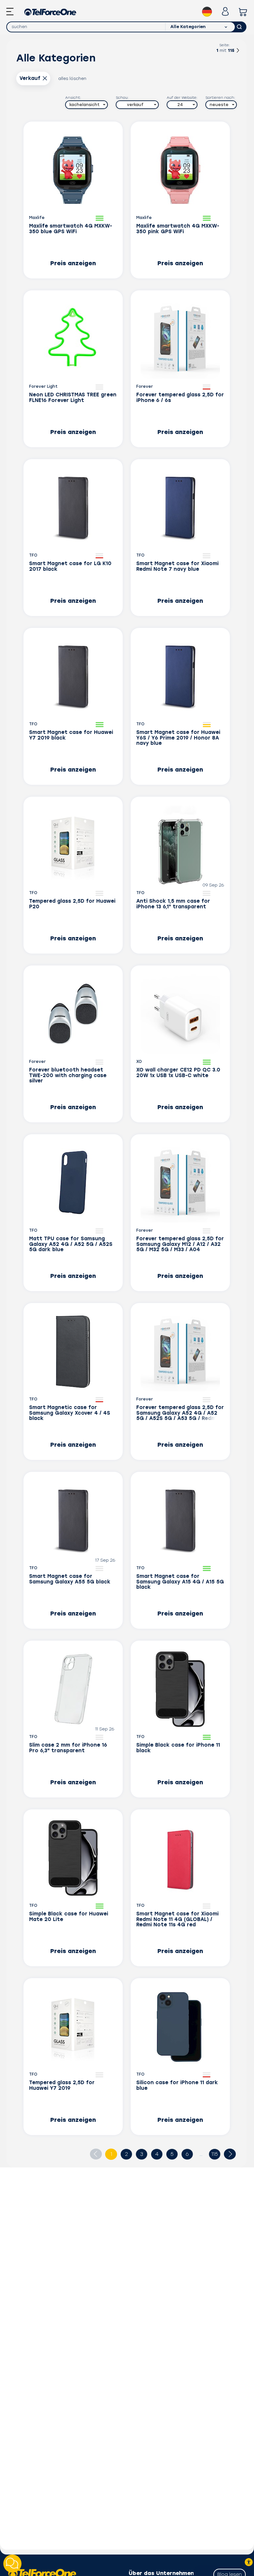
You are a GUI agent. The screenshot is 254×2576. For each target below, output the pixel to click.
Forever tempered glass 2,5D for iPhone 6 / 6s (180, 398)
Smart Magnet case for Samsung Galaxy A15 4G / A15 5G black (180, 1582)
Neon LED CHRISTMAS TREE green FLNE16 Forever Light (73, 398)
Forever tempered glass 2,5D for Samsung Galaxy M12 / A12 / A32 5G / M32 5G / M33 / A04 (180, 1244)
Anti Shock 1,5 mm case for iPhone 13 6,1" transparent (173, 904)
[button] (86, 105)
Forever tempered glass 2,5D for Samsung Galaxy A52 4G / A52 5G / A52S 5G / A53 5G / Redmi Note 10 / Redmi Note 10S (180, 1413)
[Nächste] (238, 52)
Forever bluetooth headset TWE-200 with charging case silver (68, 1075)
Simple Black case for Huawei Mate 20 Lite (69, 1917)
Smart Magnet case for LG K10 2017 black (70, 566)
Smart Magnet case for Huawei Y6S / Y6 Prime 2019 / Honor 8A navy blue (178, 738)
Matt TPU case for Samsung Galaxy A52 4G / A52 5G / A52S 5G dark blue (71, 1244)
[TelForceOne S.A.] (50, 12)
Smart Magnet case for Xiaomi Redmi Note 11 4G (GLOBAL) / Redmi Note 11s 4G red (177, 1919)
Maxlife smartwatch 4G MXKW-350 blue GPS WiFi (71, 229)
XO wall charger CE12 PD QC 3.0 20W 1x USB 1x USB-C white (178, 1073)
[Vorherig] (96, 2154)
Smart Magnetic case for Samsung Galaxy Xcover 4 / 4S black (70, 1413)
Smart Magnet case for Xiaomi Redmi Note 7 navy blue (177, 566)
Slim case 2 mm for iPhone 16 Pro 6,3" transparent (68, 1748)
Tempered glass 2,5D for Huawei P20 (72, 904)
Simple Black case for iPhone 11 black (178, 1748)
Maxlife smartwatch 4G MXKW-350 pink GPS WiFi (178, 229)
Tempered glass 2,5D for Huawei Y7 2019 (62, 2086)
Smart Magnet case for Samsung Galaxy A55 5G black (70, 1579)
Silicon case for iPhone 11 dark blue (177, 2086)
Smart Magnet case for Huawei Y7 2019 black (71, 735)
